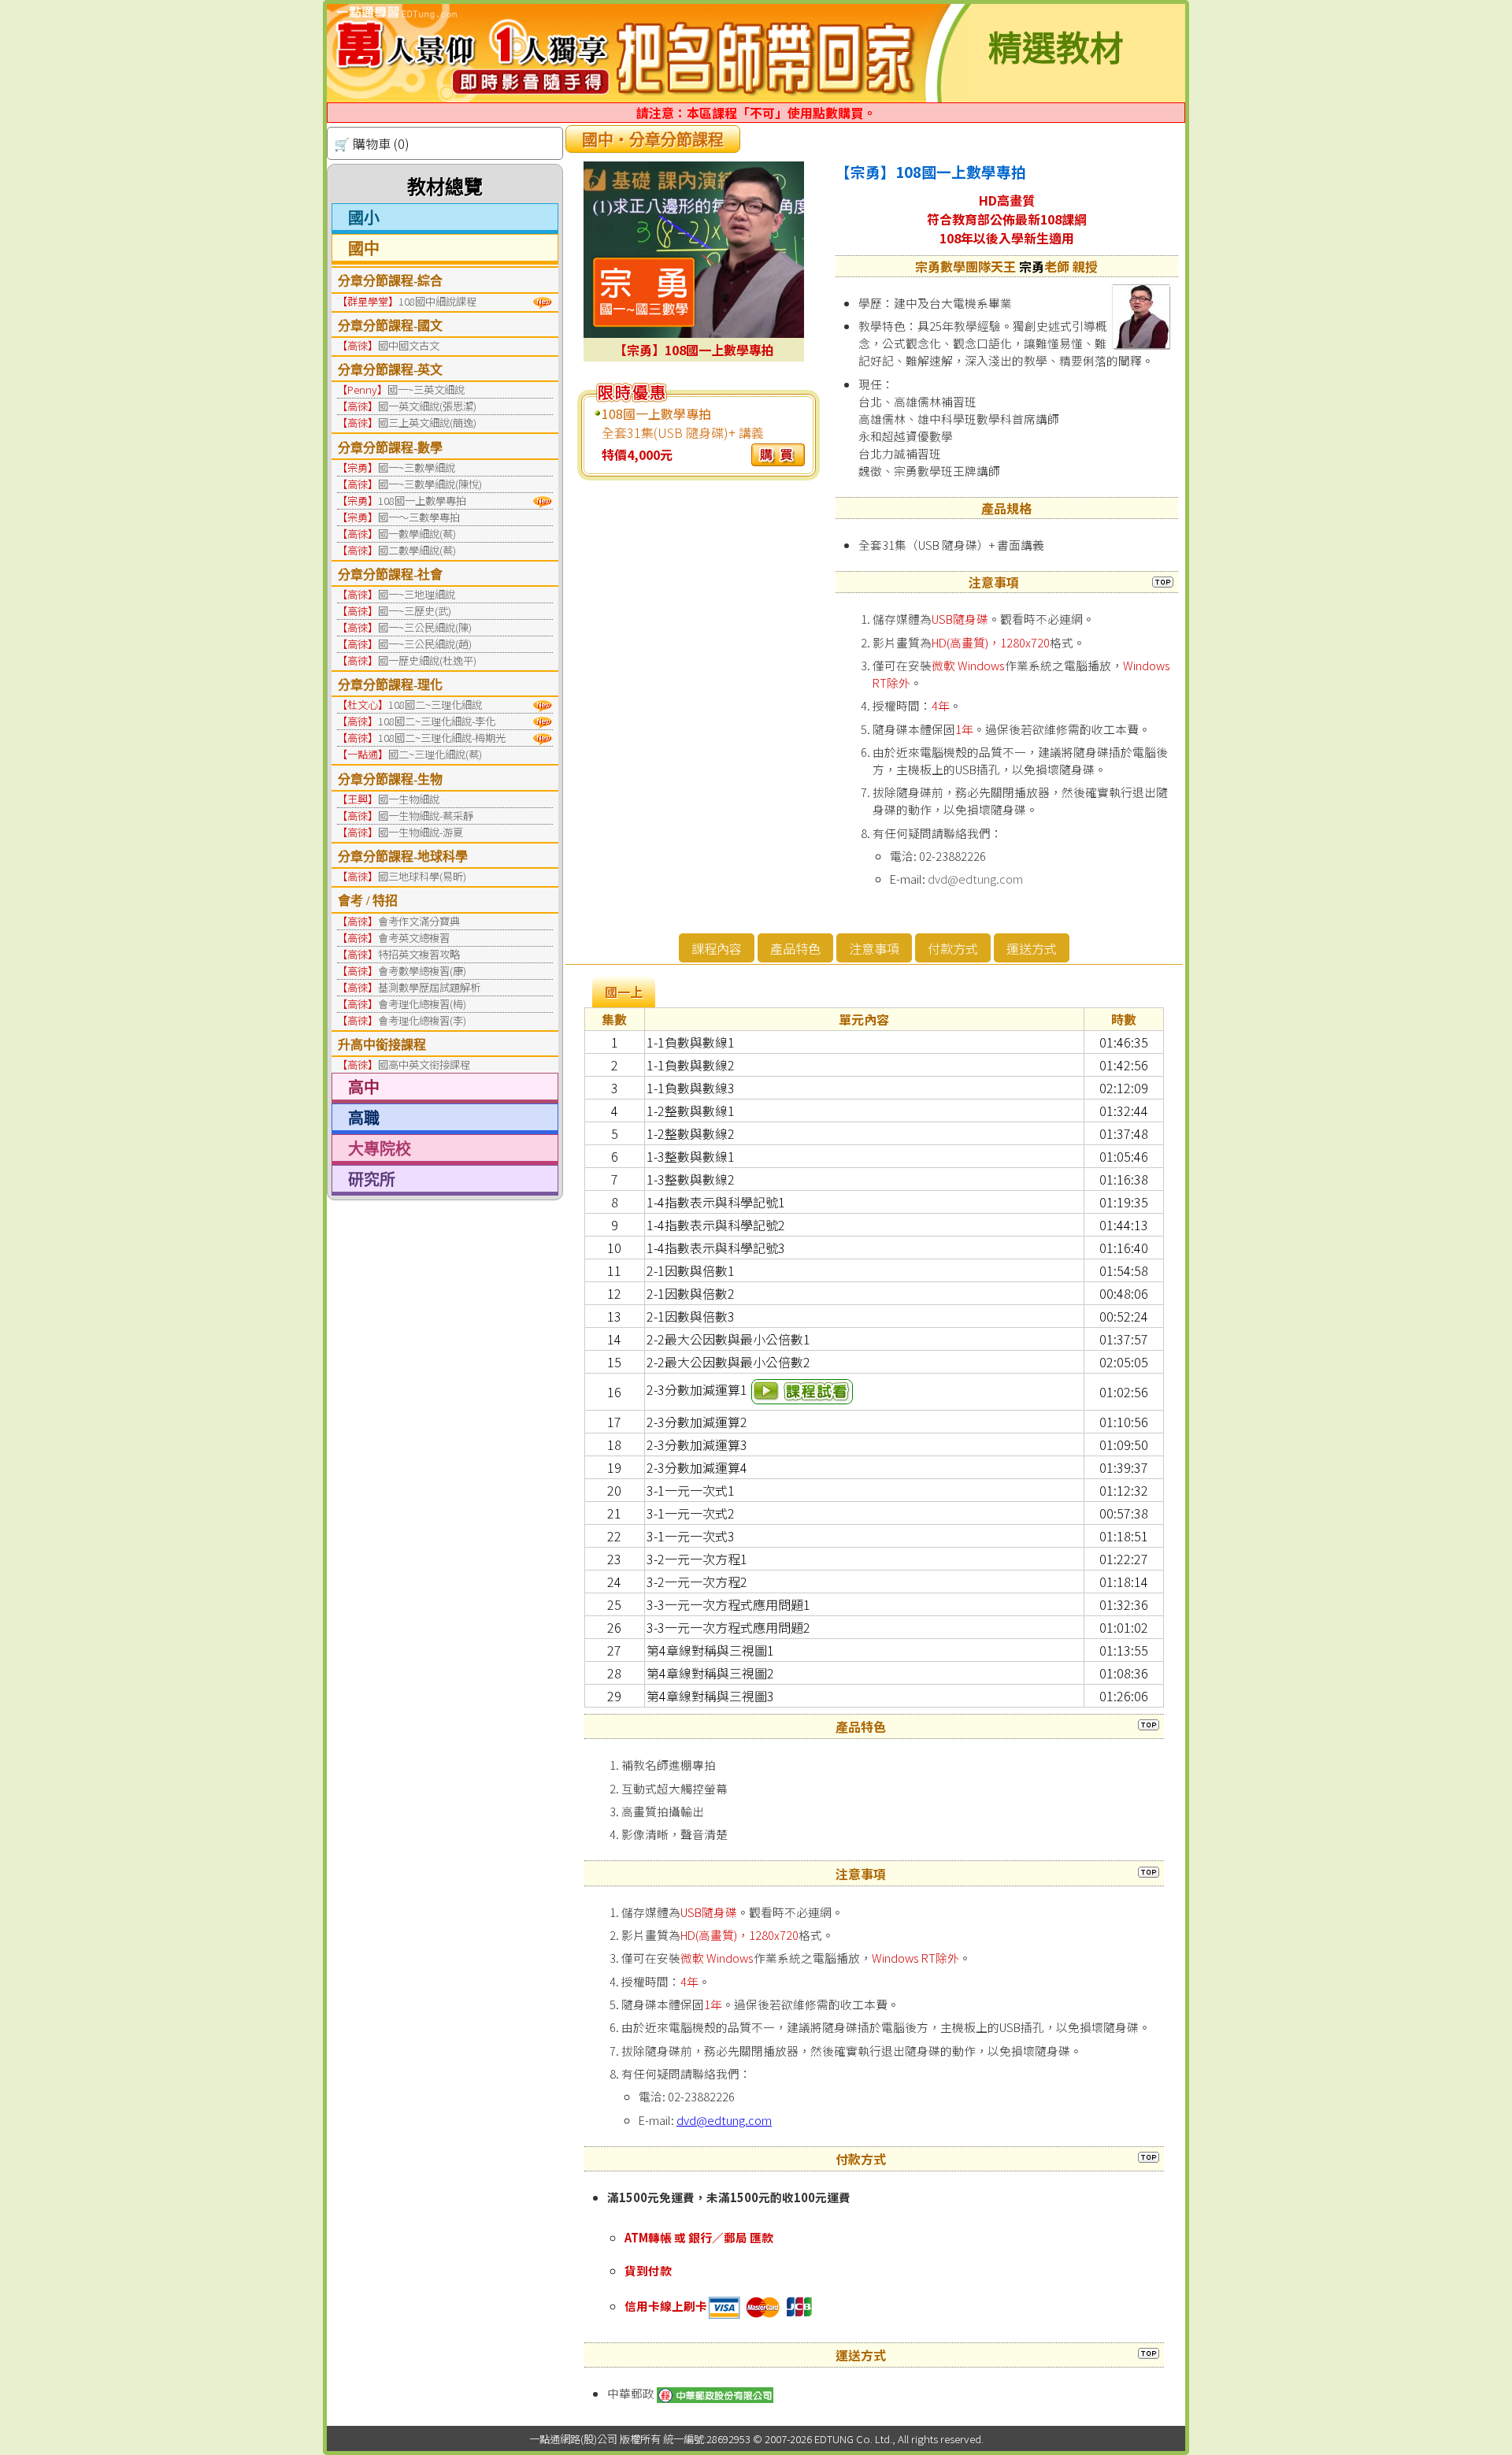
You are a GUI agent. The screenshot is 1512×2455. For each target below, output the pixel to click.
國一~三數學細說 (417, 467)
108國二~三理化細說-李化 (437, 721)
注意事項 (874, 948)
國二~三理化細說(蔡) (435, 754)
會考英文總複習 (414, 938)
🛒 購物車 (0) (372, 143)
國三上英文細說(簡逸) (427, 423)
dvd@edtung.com (975, 879)
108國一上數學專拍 (422, 501)
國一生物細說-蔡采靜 (426, 816)
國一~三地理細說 (417, 594)
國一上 (624, 992)
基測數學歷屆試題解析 (429, 987)
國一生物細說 (409, 799)
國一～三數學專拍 (419, 517)
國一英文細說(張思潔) (427, 406)
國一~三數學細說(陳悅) (430, 484)
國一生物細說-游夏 (421, 832)
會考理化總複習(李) (422, 1020)
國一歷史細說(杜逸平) (427, 660)
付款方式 (953, 948)
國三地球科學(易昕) (422, 876)
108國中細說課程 (437, 301)
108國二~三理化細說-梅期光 (442, 738)
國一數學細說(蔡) (417, 534)
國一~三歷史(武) (415, 611)
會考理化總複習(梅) (422, 1004)
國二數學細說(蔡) (417, 550)
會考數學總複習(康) (422, 971)
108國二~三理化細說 (435, 705)
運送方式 (1032, 948)
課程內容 (717, 948)
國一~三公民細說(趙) (425, 644)
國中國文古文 (409, 345)
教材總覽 (445, 187)
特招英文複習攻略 (419, 954)
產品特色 (795, 948)
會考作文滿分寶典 (419, 921)
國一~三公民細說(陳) (425, 627)
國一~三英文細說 (426, 389)
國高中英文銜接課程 (424, 1064)
